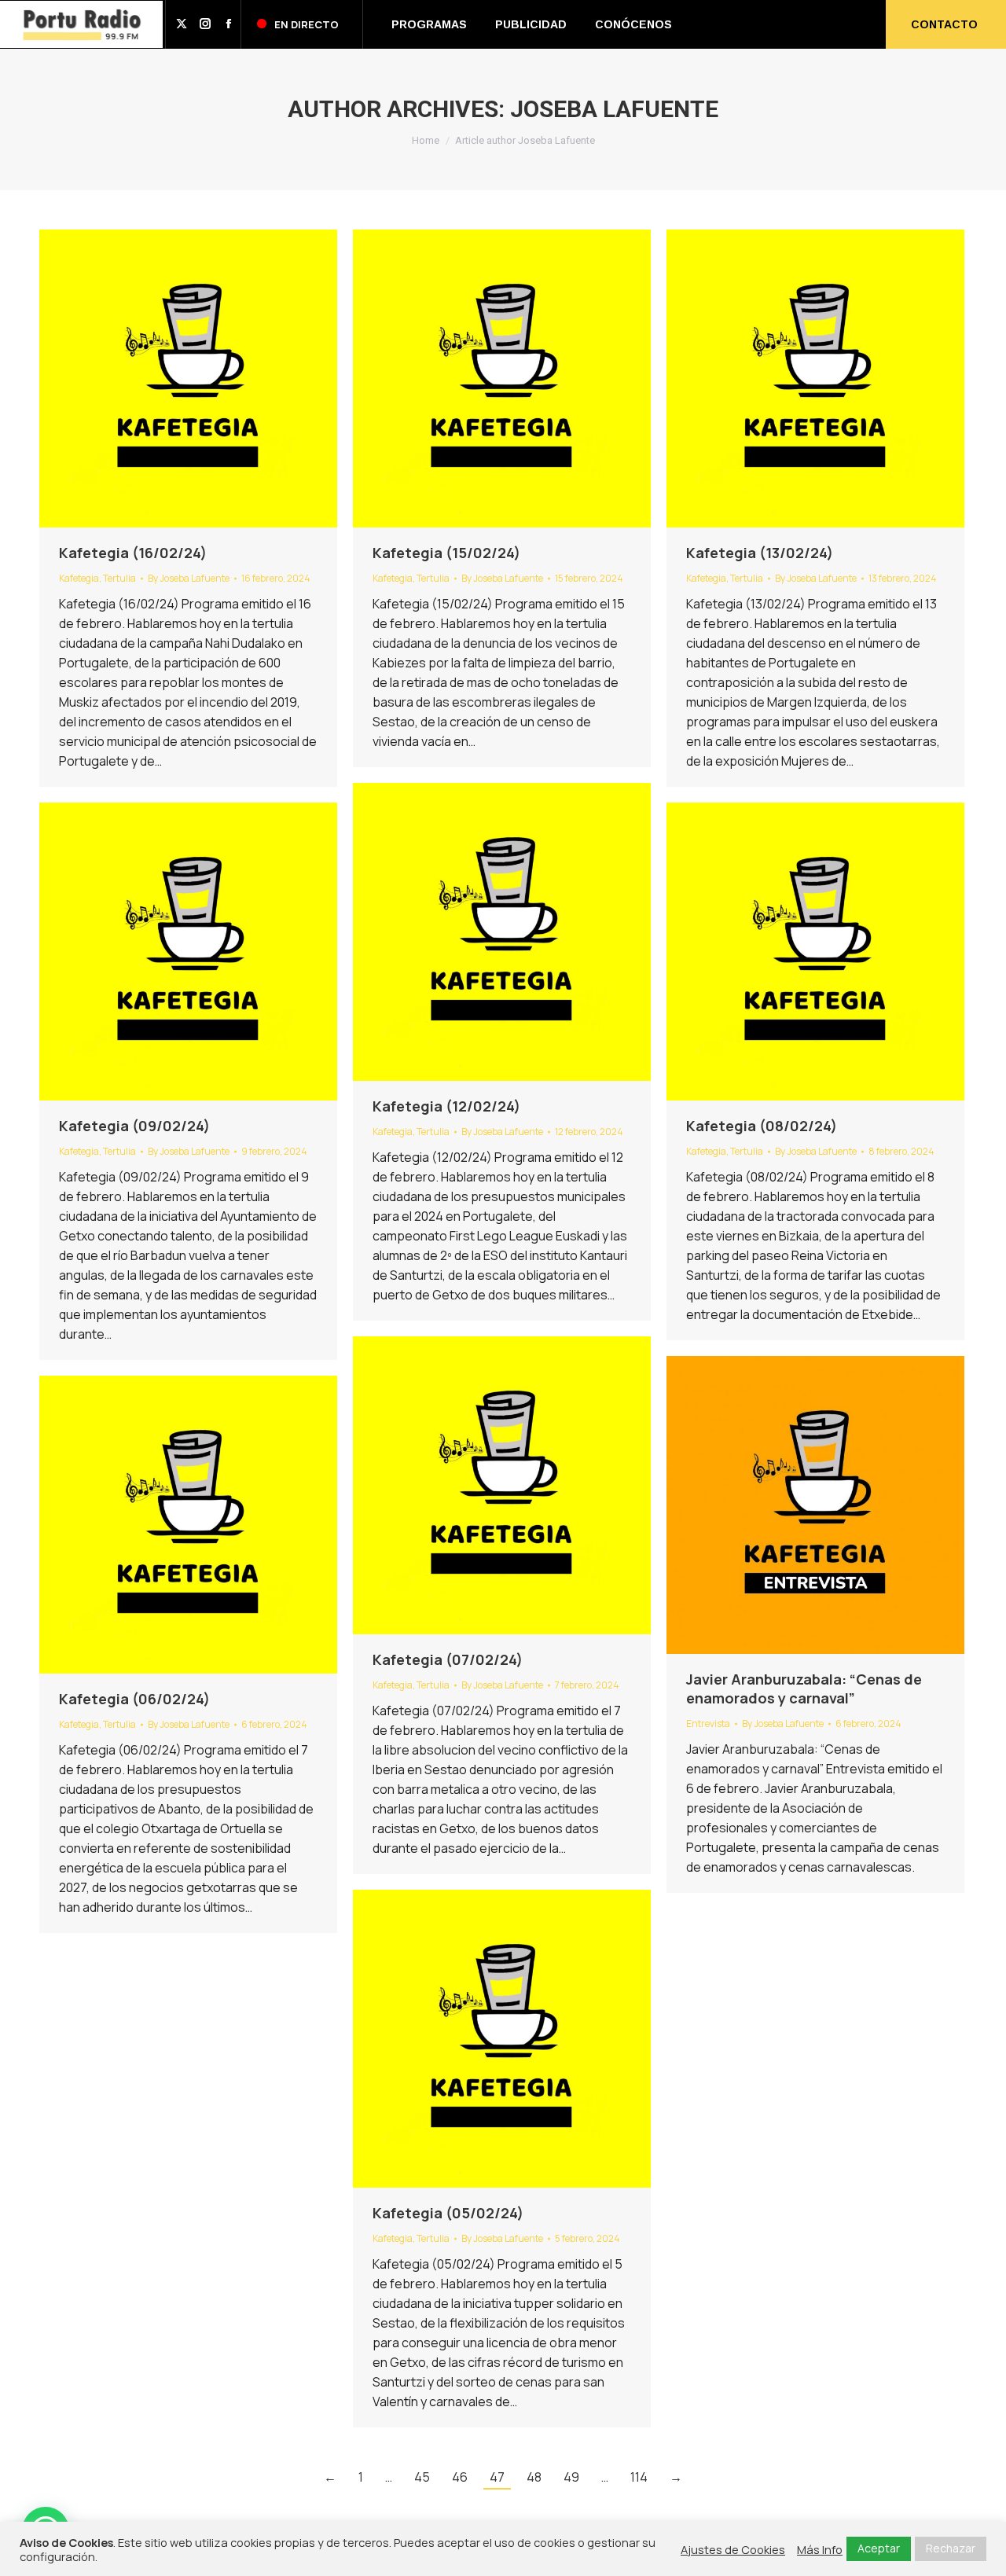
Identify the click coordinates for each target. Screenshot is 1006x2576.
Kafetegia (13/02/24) (760, 553)
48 (534, 2477)
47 (497, 2477)
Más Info (820, 2549)
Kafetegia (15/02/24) (446, 553)
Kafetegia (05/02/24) (448, 2213)
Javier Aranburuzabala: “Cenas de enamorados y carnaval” (804, 1689)
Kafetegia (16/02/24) (133, 553)
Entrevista (708, 1723)
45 (422, 2477)
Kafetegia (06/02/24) (134, 1699)
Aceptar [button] (879, 2548)
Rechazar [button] (951, 2548)
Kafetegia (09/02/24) (134, 1126)
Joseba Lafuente (614, 109)
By (189, 578)
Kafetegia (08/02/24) (762, 1126)
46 (460, 2477)
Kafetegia (79, 578)
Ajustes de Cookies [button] (733, 2549)
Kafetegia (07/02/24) (448, 1659)
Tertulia (119, 578)
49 (571, 2477)
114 (639, 2477)
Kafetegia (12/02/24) (446, 1106)
